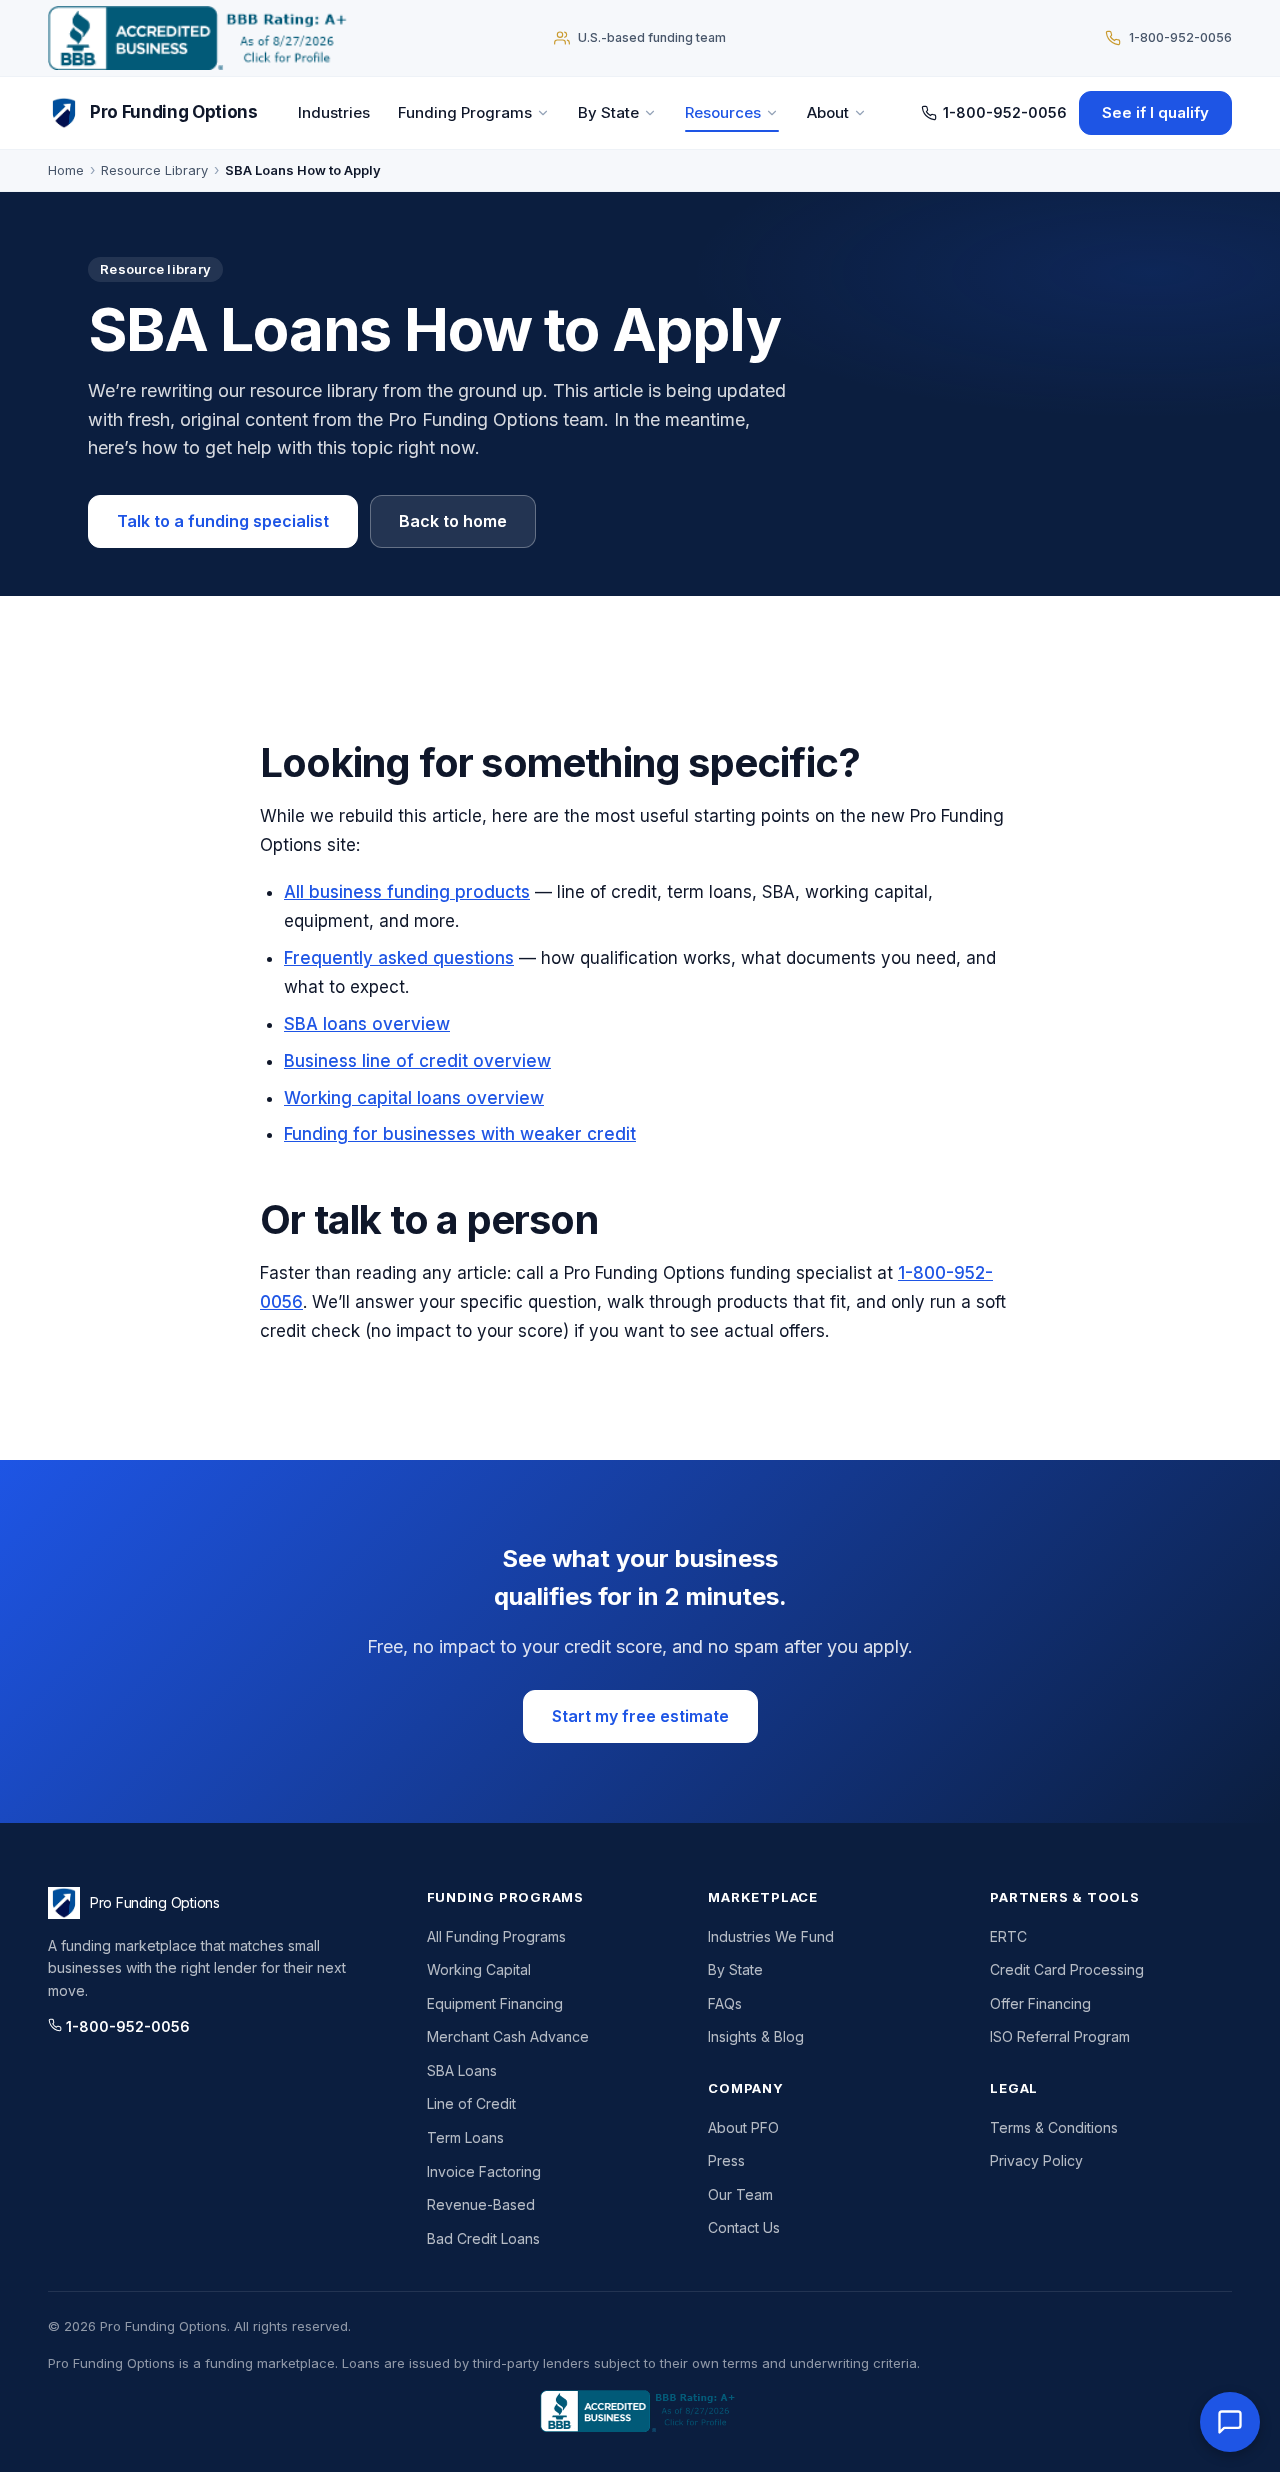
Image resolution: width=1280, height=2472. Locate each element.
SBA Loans (462, 2070)
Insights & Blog (756, 2036)
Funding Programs (465, 112)
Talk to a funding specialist (223, 521)
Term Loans (465, 2137)
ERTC (1008, 1936)
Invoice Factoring (484, 2171)
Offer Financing (1040, 2003)
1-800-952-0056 (1005, 112)
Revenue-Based (481, 2204)
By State (608, 112)
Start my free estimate (640, 1716)
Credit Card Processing (1067, 1969)
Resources (723, 112)
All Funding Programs (496, 1936)
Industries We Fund (771, 1936)
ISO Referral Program (1060, 2036)
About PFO (743, 2127)
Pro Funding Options (174, 112)
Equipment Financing (495, 2003)
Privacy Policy (1036, 2160)
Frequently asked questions (399, 958)
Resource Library (154, 170)
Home (66, 170)
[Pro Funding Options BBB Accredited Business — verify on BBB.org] (202, 38)
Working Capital (479, 1969)
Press (726, 2160)
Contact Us (744, 2227)
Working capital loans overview (414, 1098)
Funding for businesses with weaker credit (460, 1134)
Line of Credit (471, 2103)
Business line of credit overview (417, 1061)
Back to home (453, 521)
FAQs (725, 2003)
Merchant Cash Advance (508, 2036)
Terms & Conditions (1054, 2127)
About (828, 112)
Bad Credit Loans (483, 2238)
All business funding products (407, 892)
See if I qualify (1155, 112)
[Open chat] (1230, 2422)
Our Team (740, 2194)
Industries (334, 112)
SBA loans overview (367, 1024)
